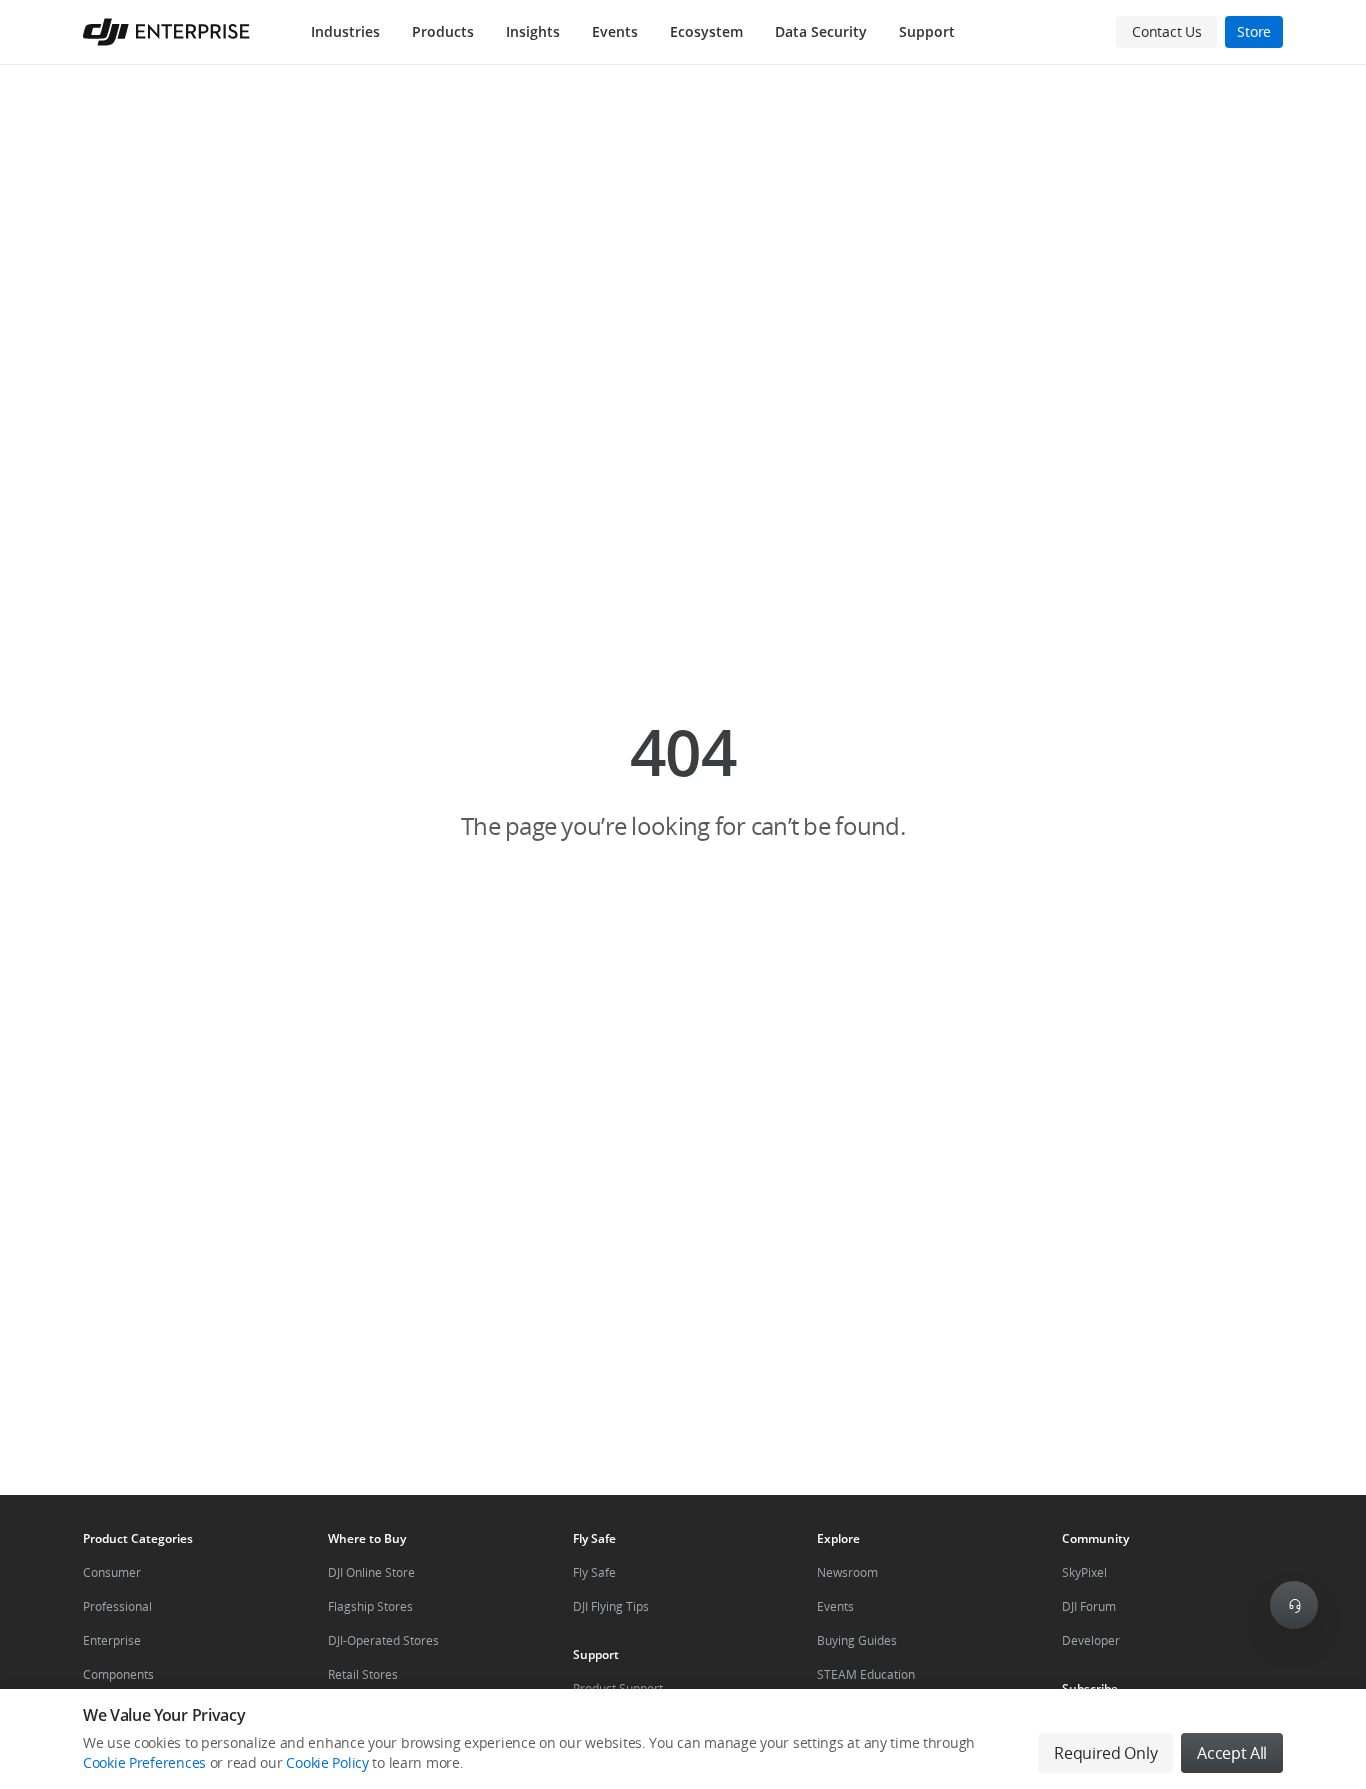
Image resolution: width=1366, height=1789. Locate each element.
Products (443, 31)
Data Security (821, 31)
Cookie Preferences (144, 1762)
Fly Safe (594, 1572)
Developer (1091, 1640)
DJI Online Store (371, 1572)
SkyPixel (1084, 1572)
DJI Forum (1089, 1606)
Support (927, 31)
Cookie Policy (327, 1762)
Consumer (112, 1572)
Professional (117, 1606)
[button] (683, 779)
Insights (533, 31)
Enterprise (112, 1640)
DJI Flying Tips (611, 1606)
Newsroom (847, 1572)
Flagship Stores (370, 1606)
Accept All (1232, 1753)
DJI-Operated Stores (383, 1640)
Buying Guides (857, 1640)
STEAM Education (866, 1674)
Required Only (1105, 1753)
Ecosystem (706, 31)
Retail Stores (363, 1674)
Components (118, 1674)
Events (615, 31)
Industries (345, 31)
